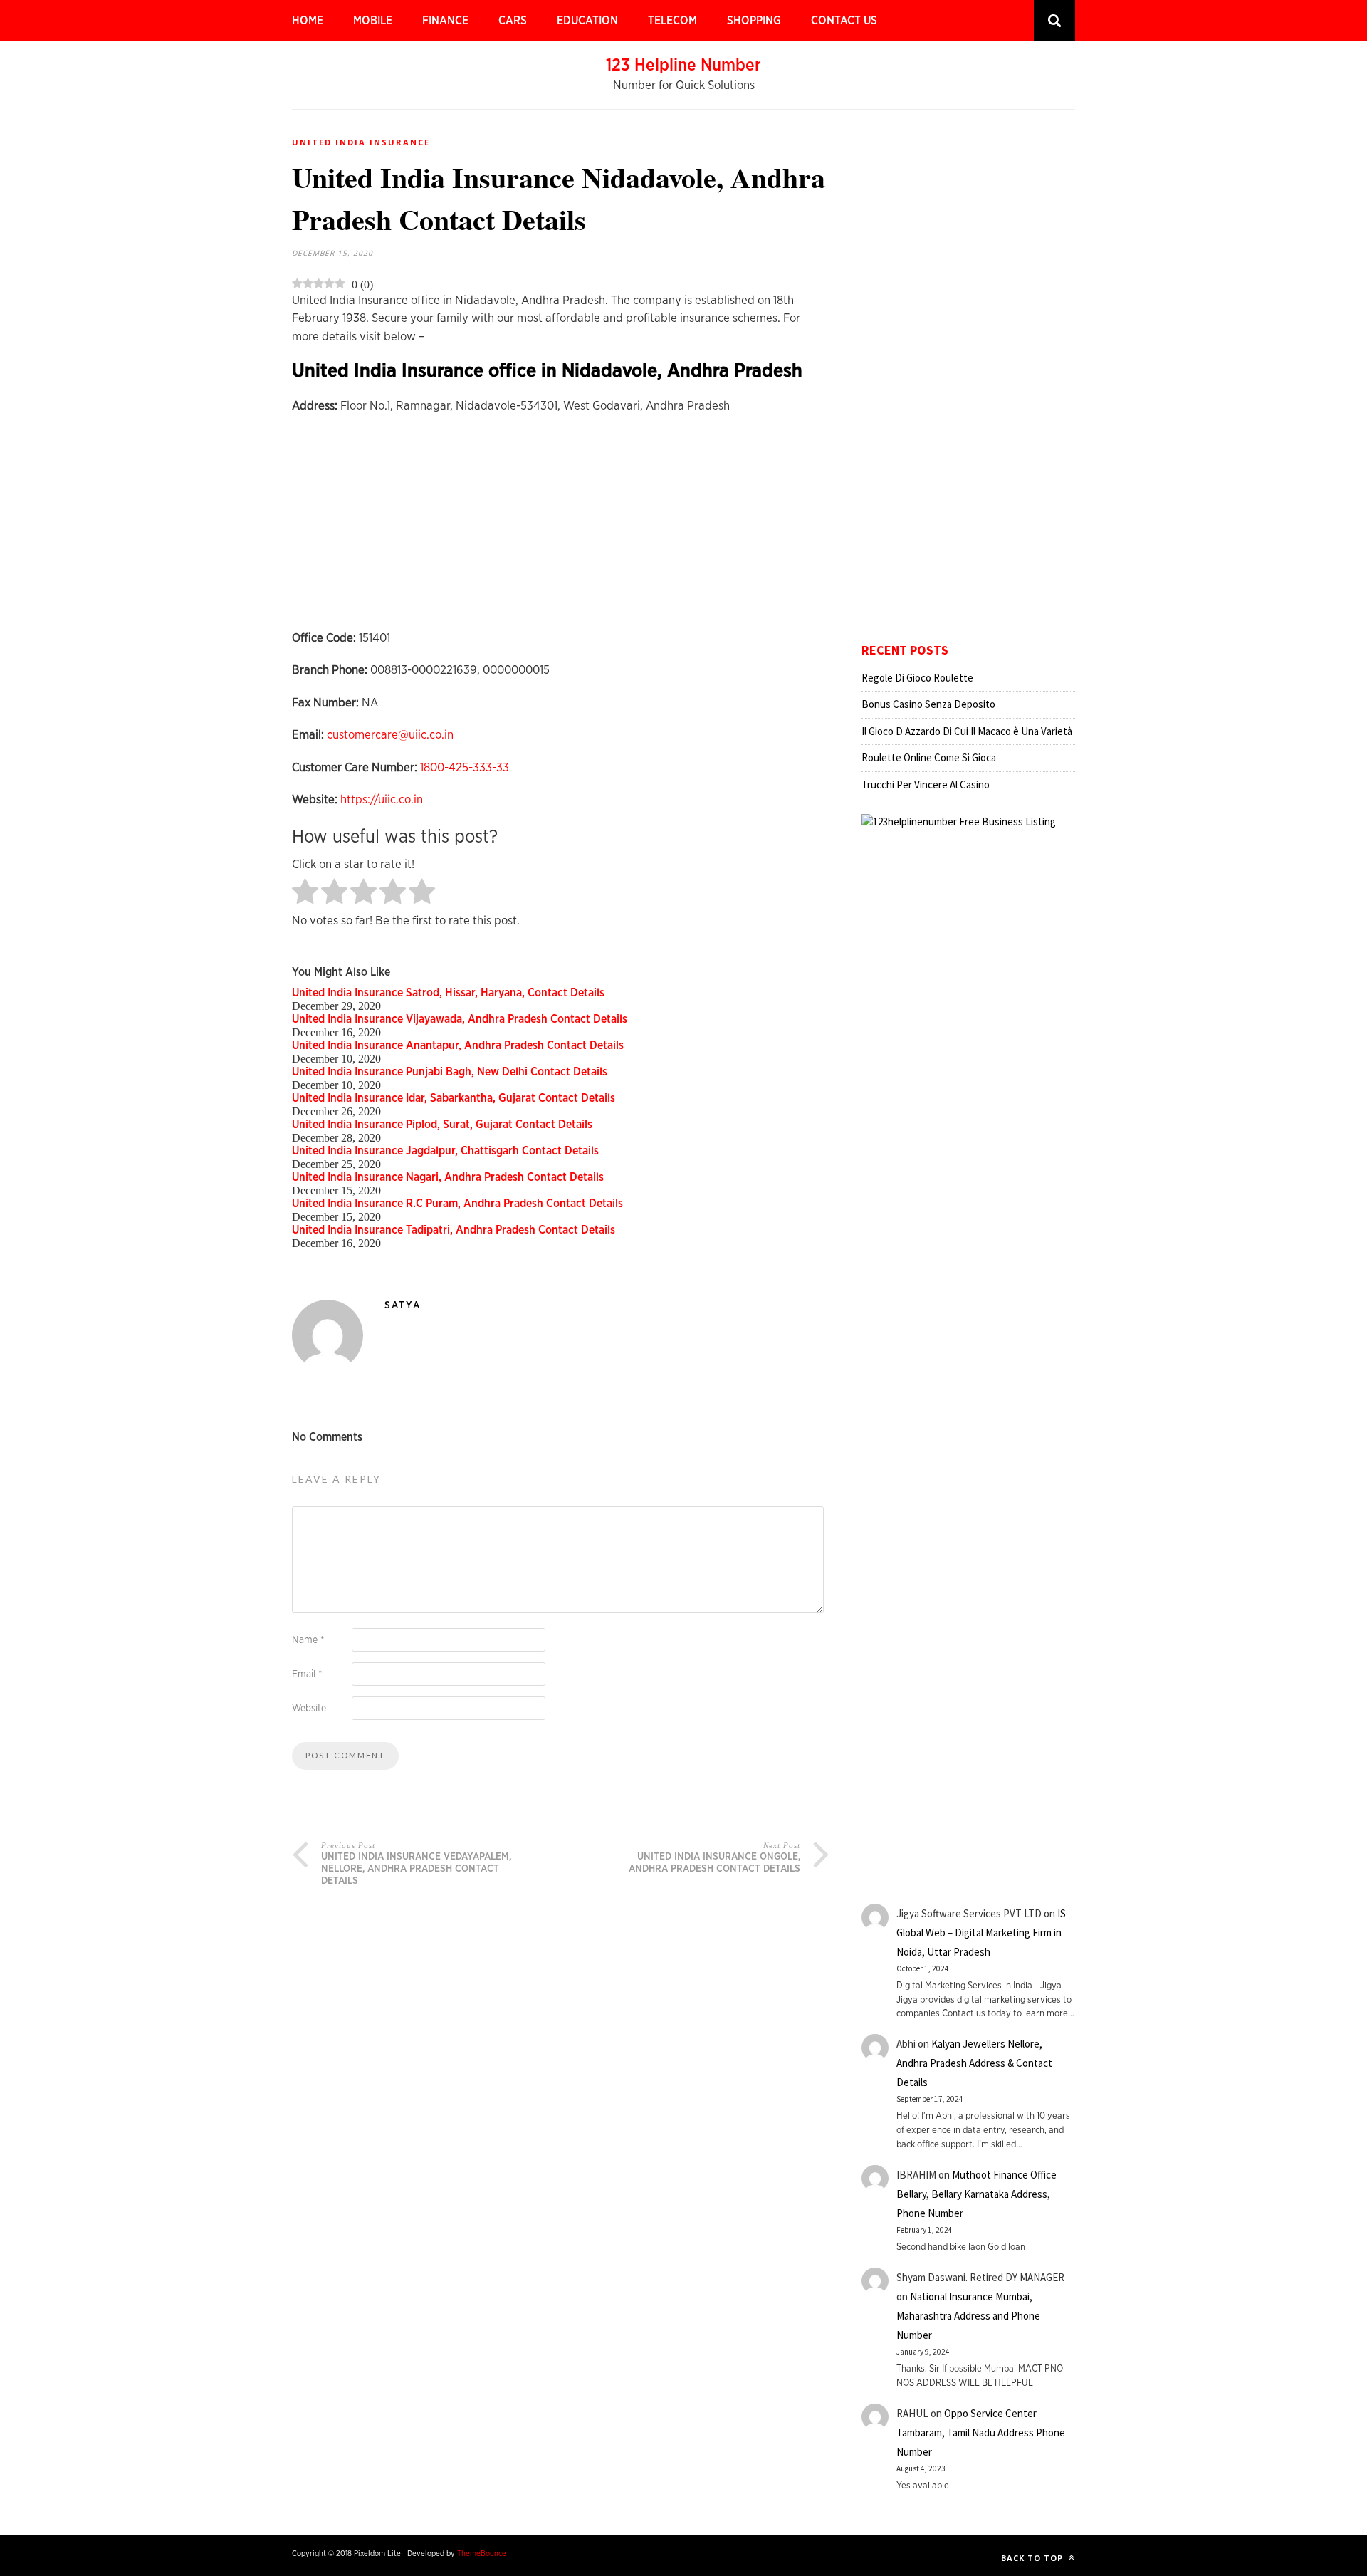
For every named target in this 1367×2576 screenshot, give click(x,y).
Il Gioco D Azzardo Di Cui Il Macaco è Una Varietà (967, 731)
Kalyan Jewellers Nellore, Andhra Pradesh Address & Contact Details (974, 2063)
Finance (445, 21)
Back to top (1033, 2558)
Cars (513, 21)
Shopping (754, 21)
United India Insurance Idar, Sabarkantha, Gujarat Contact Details (454, 1098)
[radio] (305, 893)
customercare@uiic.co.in (390, 735)
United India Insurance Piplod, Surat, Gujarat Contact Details (442, 1125)
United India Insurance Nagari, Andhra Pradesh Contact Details (448, 1177)
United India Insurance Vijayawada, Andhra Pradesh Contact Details (460, 1019)
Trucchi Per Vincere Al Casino (926, 784)
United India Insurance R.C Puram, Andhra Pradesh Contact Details (457, 1204)
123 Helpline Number (683, 66)
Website (309, 1709)
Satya (403, 1305)
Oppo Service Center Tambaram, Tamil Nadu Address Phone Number (981, 2432)
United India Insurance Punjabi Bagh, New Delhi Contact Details (450, 1072)
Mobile (373, 21)
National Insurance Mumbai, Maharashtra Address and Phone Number (968, 2316)
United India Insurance (361, 142)
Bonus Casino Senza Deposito (928, 704)
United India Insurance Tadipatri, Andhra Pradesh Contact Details (454, 1230)
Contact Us (844, 21)
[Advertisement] (561, 529)
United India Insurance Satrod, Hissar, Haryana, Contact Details (448, 993)
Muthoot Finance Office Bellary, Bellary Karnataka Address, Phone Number (976, 2194)
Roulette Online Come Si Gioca (929, 757)
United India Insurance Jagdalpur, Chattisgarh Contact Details (445, 1151)
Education (587, 21)
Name (308, 1640)
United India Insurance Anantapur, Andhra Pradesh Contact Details (458, 1045)
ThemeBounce (482, 2554)
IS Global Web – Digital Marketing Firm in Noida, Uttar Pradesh (981, 1933)
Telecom (672, 21)
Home (308, 21)
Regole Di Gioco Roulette (917, 678)
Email (307, 1674)
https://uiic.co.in (382, 799)
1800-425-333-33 (465, 767)
